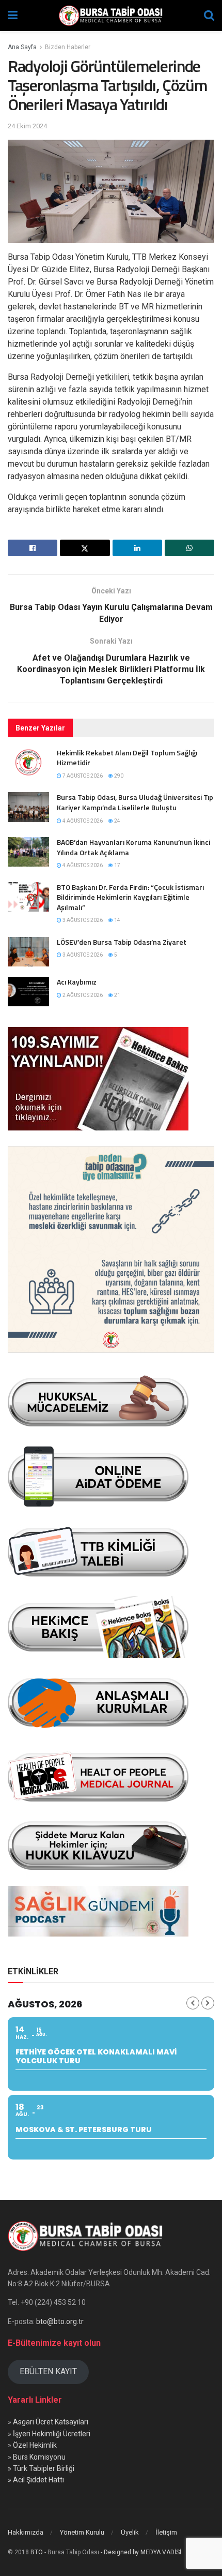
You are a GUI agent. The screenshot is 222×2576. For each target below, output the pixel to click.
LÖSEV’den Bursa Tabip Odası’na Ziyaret (122, 942)
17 (117, 865)
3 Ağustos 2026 (82, 920)
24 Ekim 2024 (27, 126)
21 (117, 995)
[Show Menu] (13, 16)
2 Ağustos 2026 (82, 995)
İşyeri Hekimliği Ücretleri (52, 2434)
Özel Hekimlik (35, 2445)
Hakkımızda (26, 2532)
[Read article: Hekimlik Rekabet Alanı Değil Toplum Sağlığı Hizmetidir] (28, 762)
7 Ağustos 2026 (82, 776)
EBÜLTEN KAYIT (48, 2371)
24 (117, 821)
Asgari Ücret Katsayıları (51, 2422)
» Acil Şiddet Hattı (36, 2480)
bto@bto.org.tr (60, 2321)
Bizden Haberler (68, 47)
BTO (37, 2552)
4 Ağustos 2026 (82, 821)
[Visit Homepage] (111, 16)
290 (118, 776)
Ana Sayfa (22, 47)
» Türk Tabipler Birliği (41, 2468)
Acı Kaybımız (77, 982)
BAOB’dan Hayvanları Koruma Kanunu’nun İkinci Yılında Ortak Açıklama (133, 847)
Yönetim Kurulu (82, 2532)
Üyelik (130, 2532)
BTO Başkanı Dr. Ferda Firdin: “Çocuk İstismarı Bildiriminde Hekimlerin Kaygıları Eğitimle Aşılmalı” (130, 897)
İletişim (166, 2532)
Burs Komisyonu (39, 2457)
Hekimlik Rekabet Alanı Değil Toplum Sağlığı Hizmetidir (127, 758)
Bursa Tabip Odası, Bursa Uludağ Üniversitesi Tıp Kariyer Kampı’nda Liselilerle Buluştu (135, 802)
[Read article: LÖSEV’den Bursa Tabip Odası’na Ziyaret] (28, 952)
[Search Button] (209, 16)
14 (117, 920)
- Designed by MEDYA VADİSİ (141, 2552)
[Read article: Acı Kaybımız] (28, 992)
